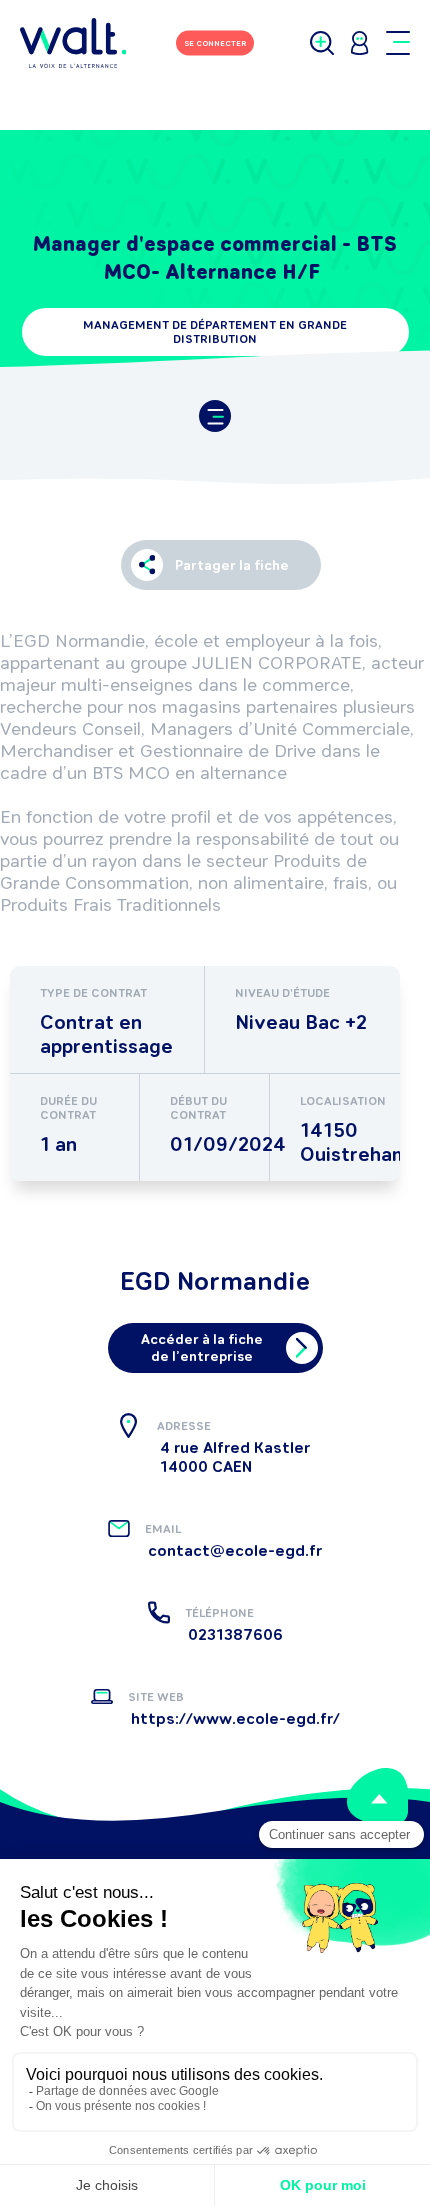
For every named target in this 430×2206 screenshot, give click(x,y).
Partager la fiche (232, 565)
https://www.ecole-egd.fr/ (235, 1718)
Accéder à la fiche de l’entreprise (202, 1348)
